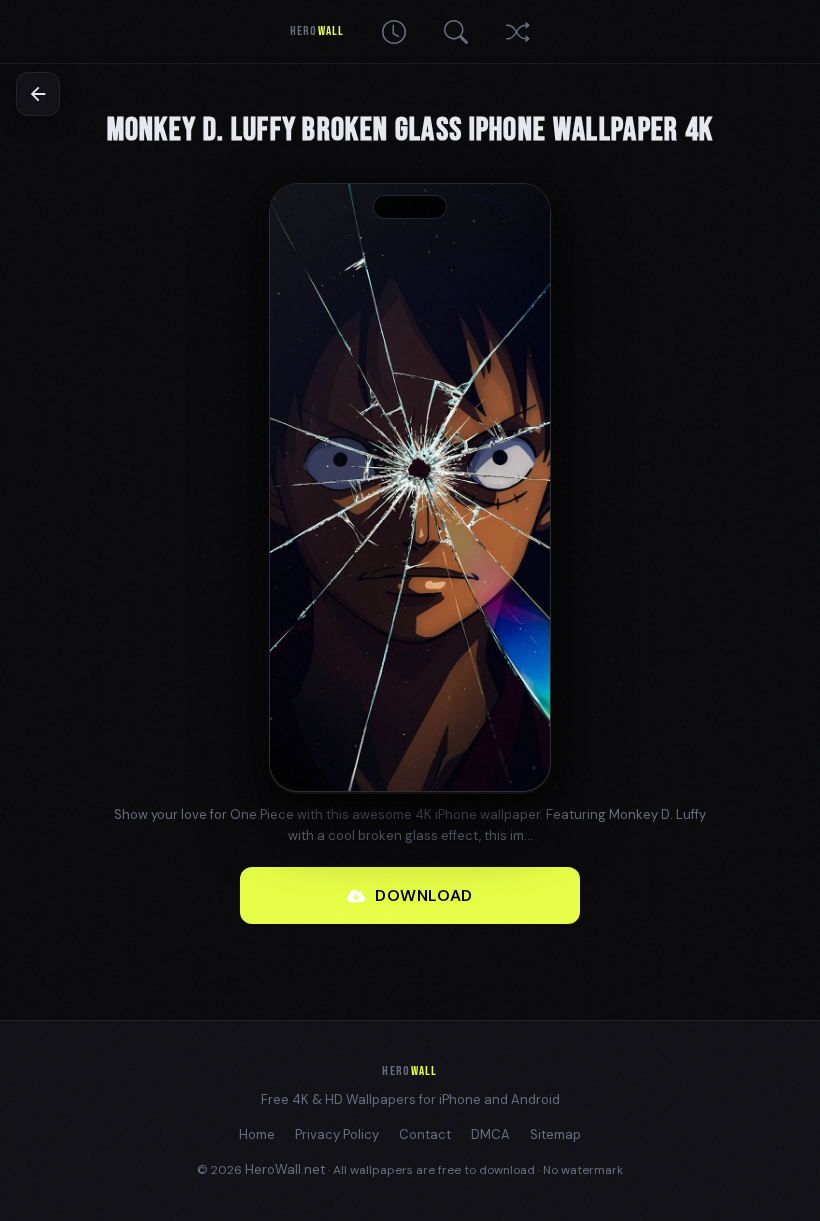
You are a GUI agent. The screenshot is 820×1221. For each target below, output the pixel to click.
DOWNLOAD (424, 895)
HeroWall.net (285, 1169)
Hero (316, 31)
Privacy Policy (337, 1134)
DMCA (490, 1134)
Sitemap (555, 1134)
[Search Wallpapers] (456, 32)
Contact (425, 1134)
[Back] (38, 94)
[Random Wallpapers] (518, 32)
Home (257, 1134)
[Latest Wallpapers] (394, 32)
